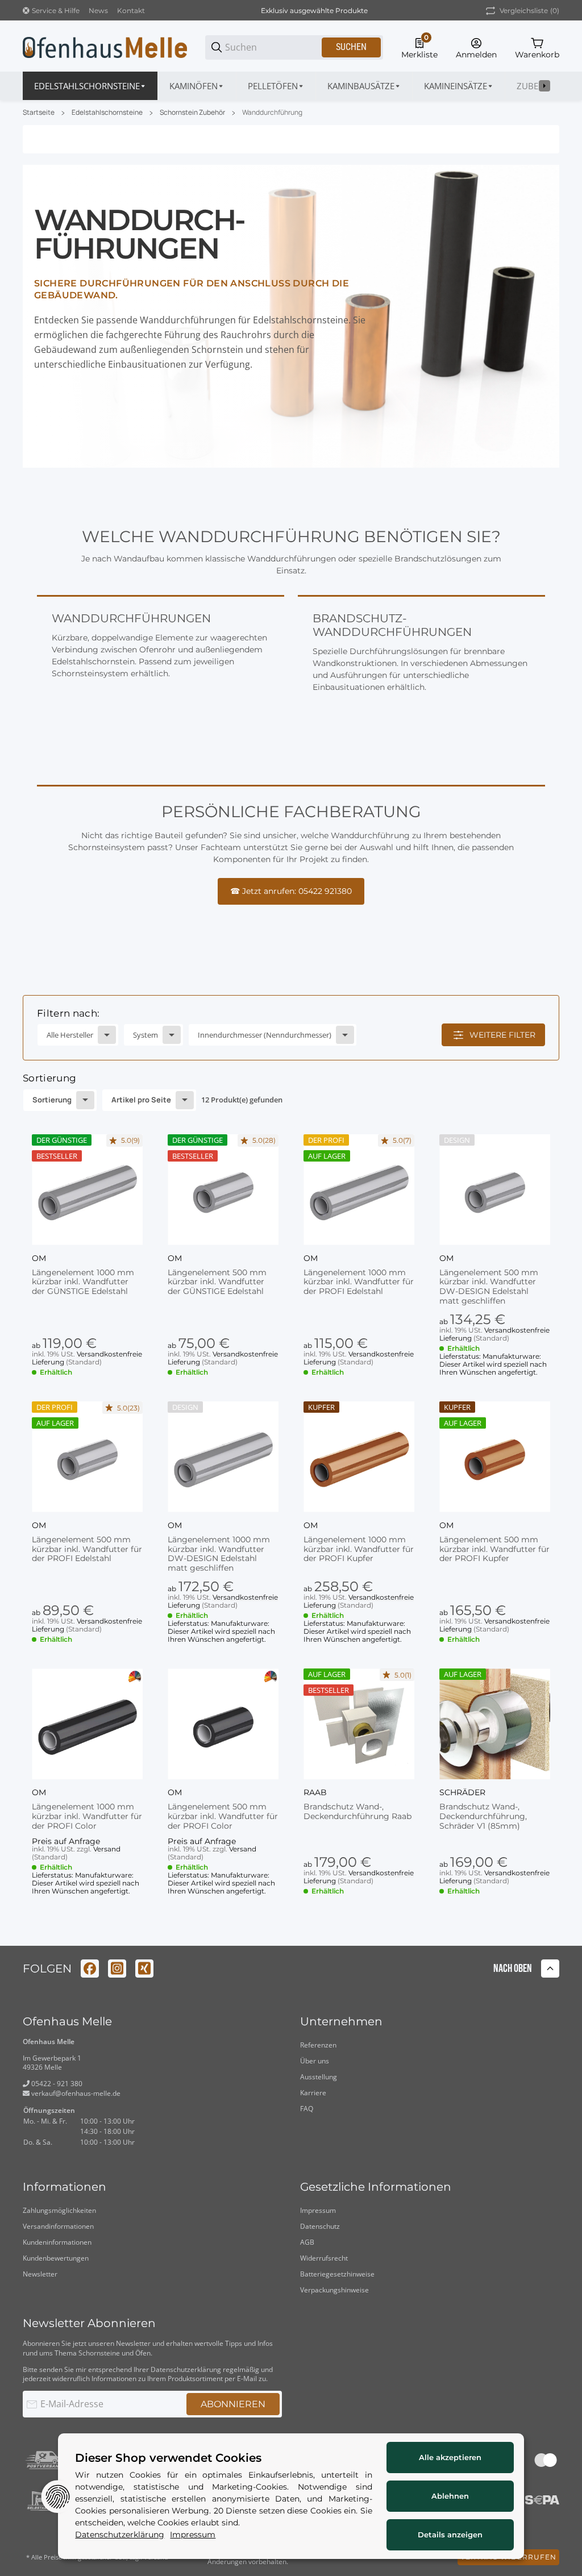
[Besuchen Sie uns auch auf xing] (144, 1969)
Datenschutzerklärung (186, 2369)
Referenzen (318, 2045)
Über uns (315, 2061)
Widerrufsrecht (324, 2258)
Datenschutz (320, 2226)
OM (39, 1258)
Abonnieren (233, 2404)
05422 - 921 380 (56, 2084)
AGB (307, 2242)
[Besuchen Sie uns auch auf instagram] (117, 1969)
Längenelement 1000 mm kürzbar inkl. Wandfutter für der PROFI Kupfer (359, 1549)
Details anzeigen (450, 2535)
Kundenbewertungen (56, 2258)
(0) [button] (529, 11)
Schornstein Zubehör (192, 113)
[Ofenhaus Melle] (105, 47)
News (98, 11)
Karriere (313, 2093)
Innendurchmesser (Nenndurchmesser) (265, 1035)
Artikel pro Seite (141, 1100)
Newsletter (40, 2274)
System (145, 1035)
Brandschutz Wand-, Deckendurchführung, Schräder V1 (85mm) (483, 1816)
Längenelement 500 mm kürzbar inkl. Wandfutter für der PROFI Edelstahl (87, 1549)
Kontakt (131, 11)
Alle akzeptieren (450, 2457)
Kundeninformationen (57, 2242)
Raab (315, 1792)
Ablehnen (450, 2496)
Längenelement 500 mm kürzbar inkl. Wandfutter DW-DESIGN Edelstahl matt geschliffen (489, 1287)
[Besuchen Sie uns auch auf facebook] (90, 1969)
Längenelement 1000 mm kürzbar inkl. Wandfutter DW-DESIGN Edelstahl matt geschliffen (219, 1554)
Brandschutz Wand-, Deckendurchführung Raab (357, 1812)
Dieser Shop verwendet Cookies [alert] (168, 2458)
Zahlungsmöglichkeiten (59, 2210)
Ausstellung (319, 2077)
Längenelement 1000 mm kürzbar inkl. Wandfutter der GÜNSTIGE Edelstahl (83, 1282)
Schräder (462, 1792)
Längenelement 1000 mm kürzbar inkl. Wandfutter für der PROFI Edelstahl (359, 1282)
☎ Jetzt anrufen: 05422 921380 (291, 891)
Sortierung (52, 1100)
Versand (107, 1849)
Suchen (351, 47)
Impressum (318, 2210)
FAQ (307, 2109)
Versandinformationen (58, 2226)
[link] (291, 1028)
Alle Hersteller (70, 1035)
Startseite (39, 113)
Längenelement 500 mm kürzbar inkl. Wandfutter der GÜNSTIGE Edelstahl (217, 1282)
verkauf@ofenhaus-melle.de (75, 2093)
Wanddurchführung (272, 113)
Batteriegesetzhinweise (337, 2274)
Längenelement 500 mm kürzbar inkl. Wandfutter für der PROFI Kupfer (494, 1549)
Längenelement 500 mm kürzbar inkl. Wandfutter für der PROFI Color (223, 1816)
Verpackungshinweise (334, 2290)
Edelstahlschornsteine (107, 113)
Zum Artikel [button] (87, 1926)
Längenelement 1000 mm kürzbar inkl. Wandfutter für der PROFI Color (87, 1816)
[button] (87, 1190)
